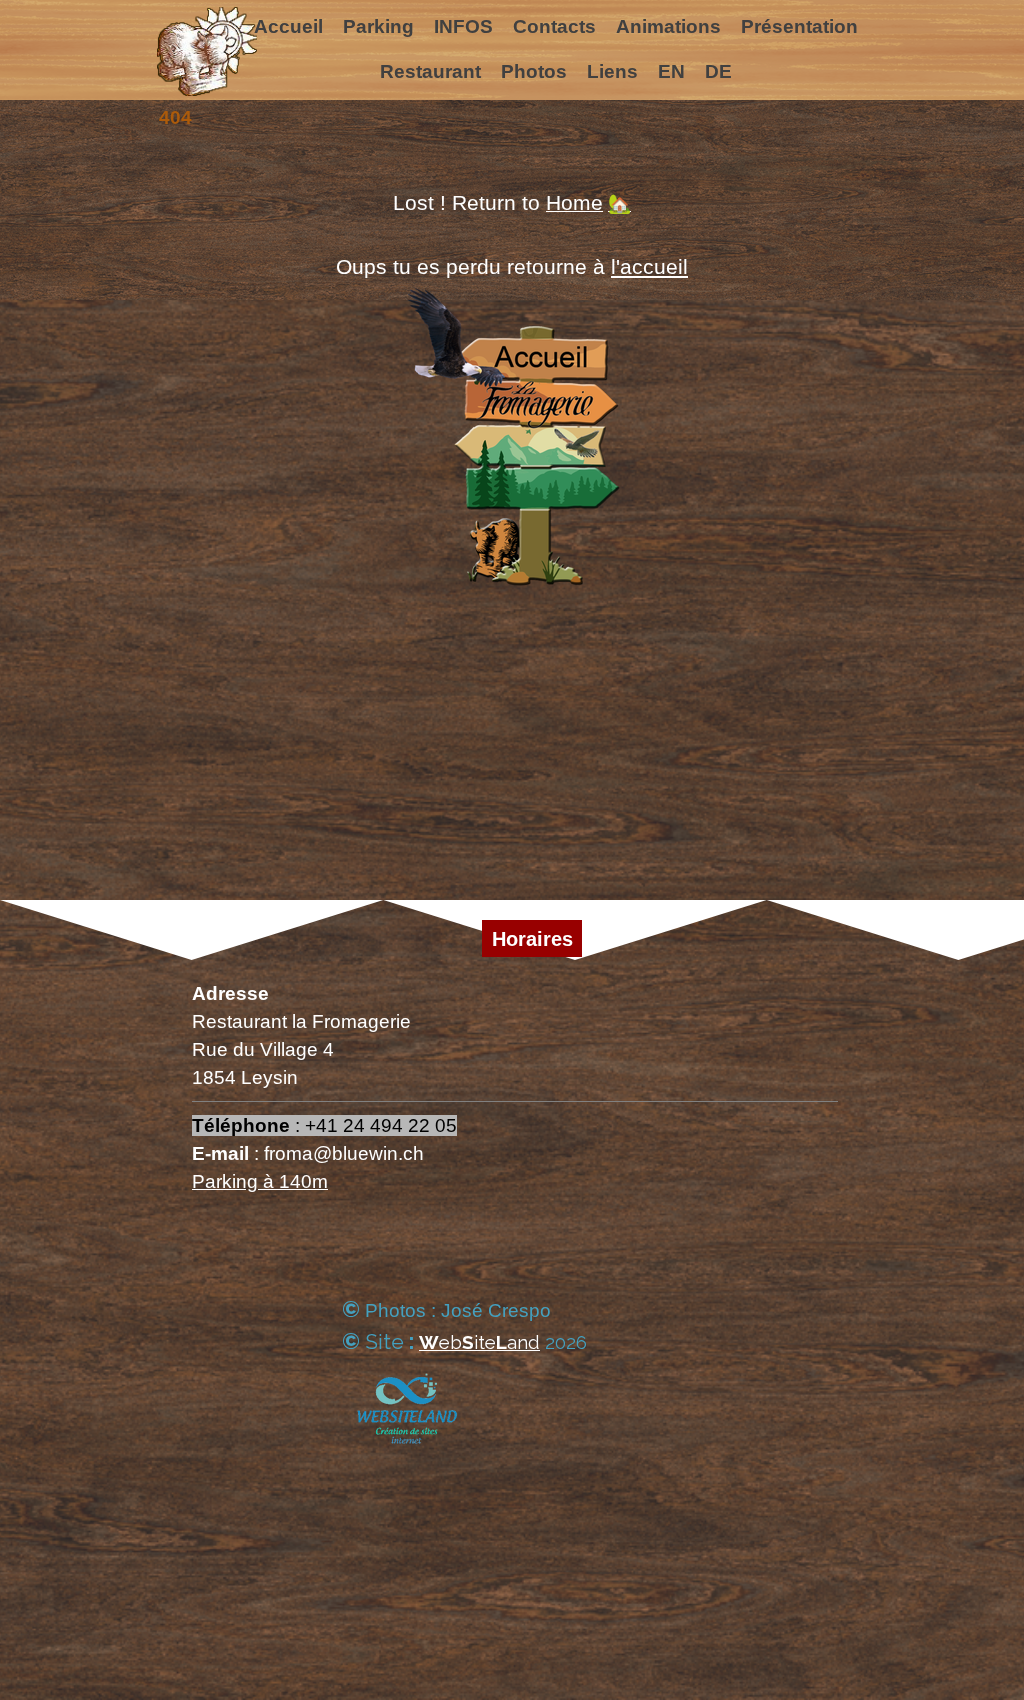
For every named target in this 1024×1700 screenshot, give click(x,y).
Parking (378, 26)
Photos (534, 71)
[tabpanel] (512, 401)
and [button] (523, 1342)
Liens (612, 71)
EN (671, 71)
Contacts (554, 26)
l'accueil (649, 267)
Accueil (288, 26)
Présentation (799, 26)
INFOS (463, 26)
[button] (463, 1342)
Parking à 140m (260, 1181)
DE (718, 71)
